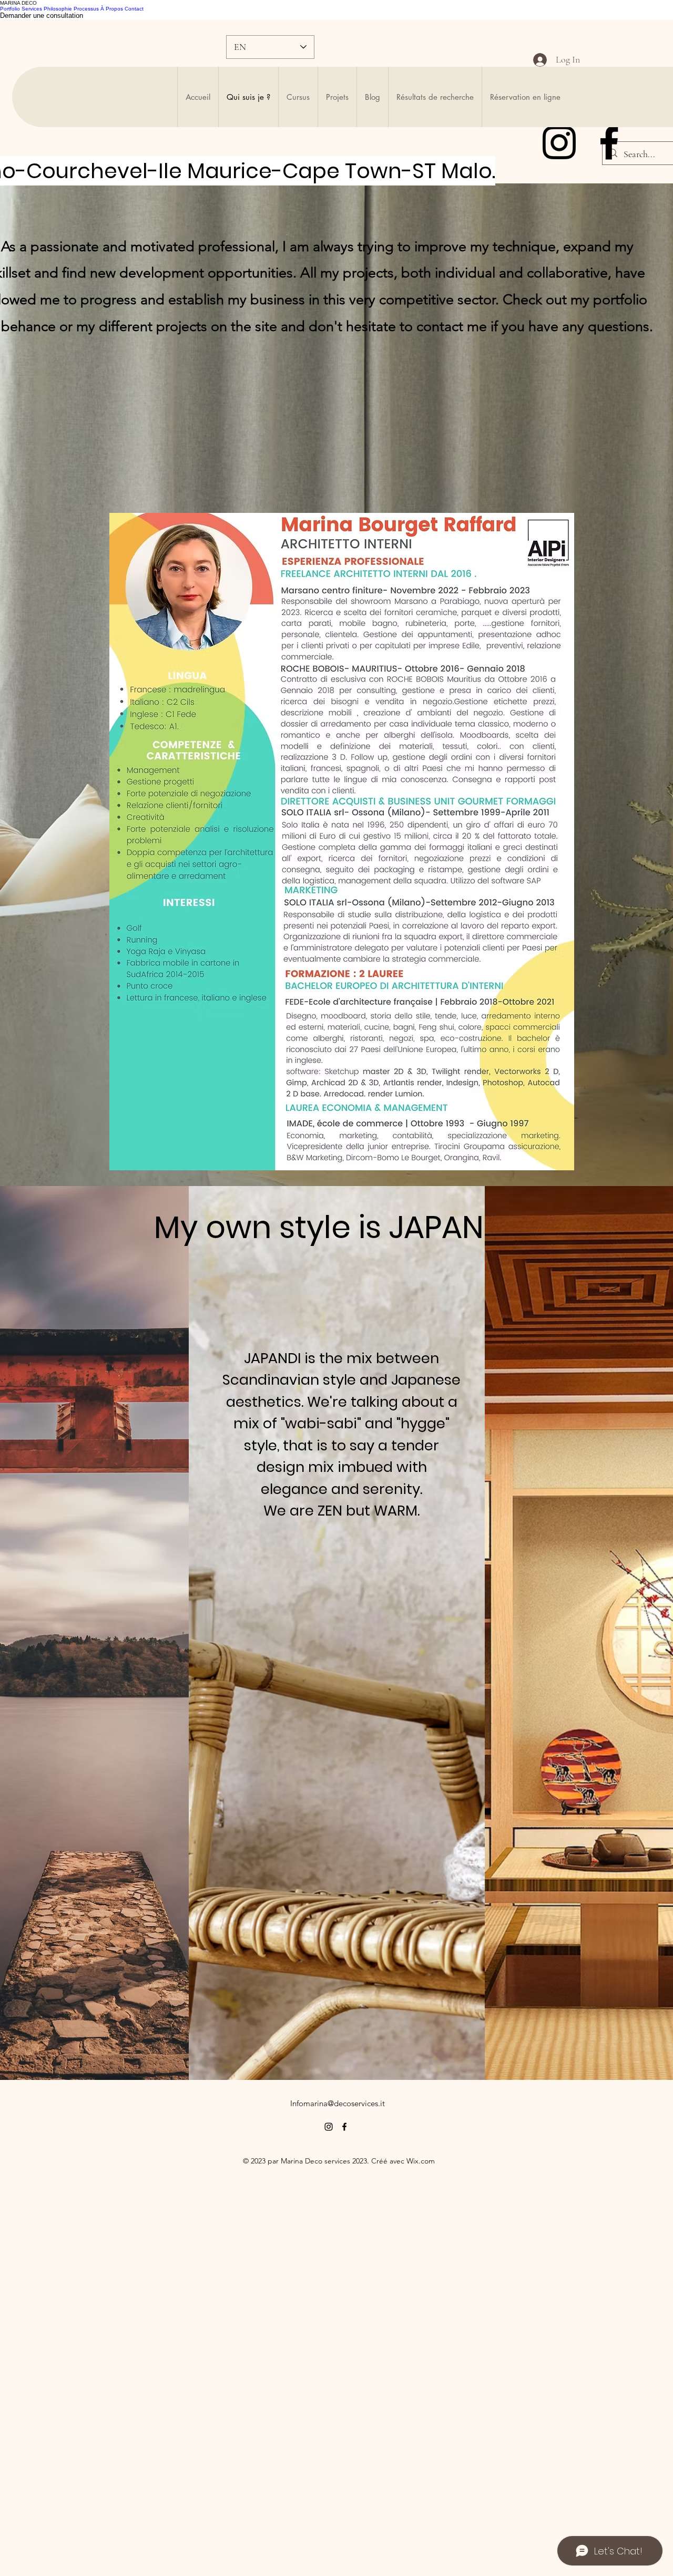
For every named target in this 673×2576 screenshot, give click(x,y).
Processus (86, 9)
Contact (134, 9)
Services (32, 9)
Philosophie (58, 9)
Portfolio (10, 9)
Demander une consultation (42, 16)
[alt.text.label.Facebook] (609, 143)
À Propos (112, 9)
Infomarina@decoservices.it (338, 2103)
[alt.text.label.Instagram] (559, 143)
